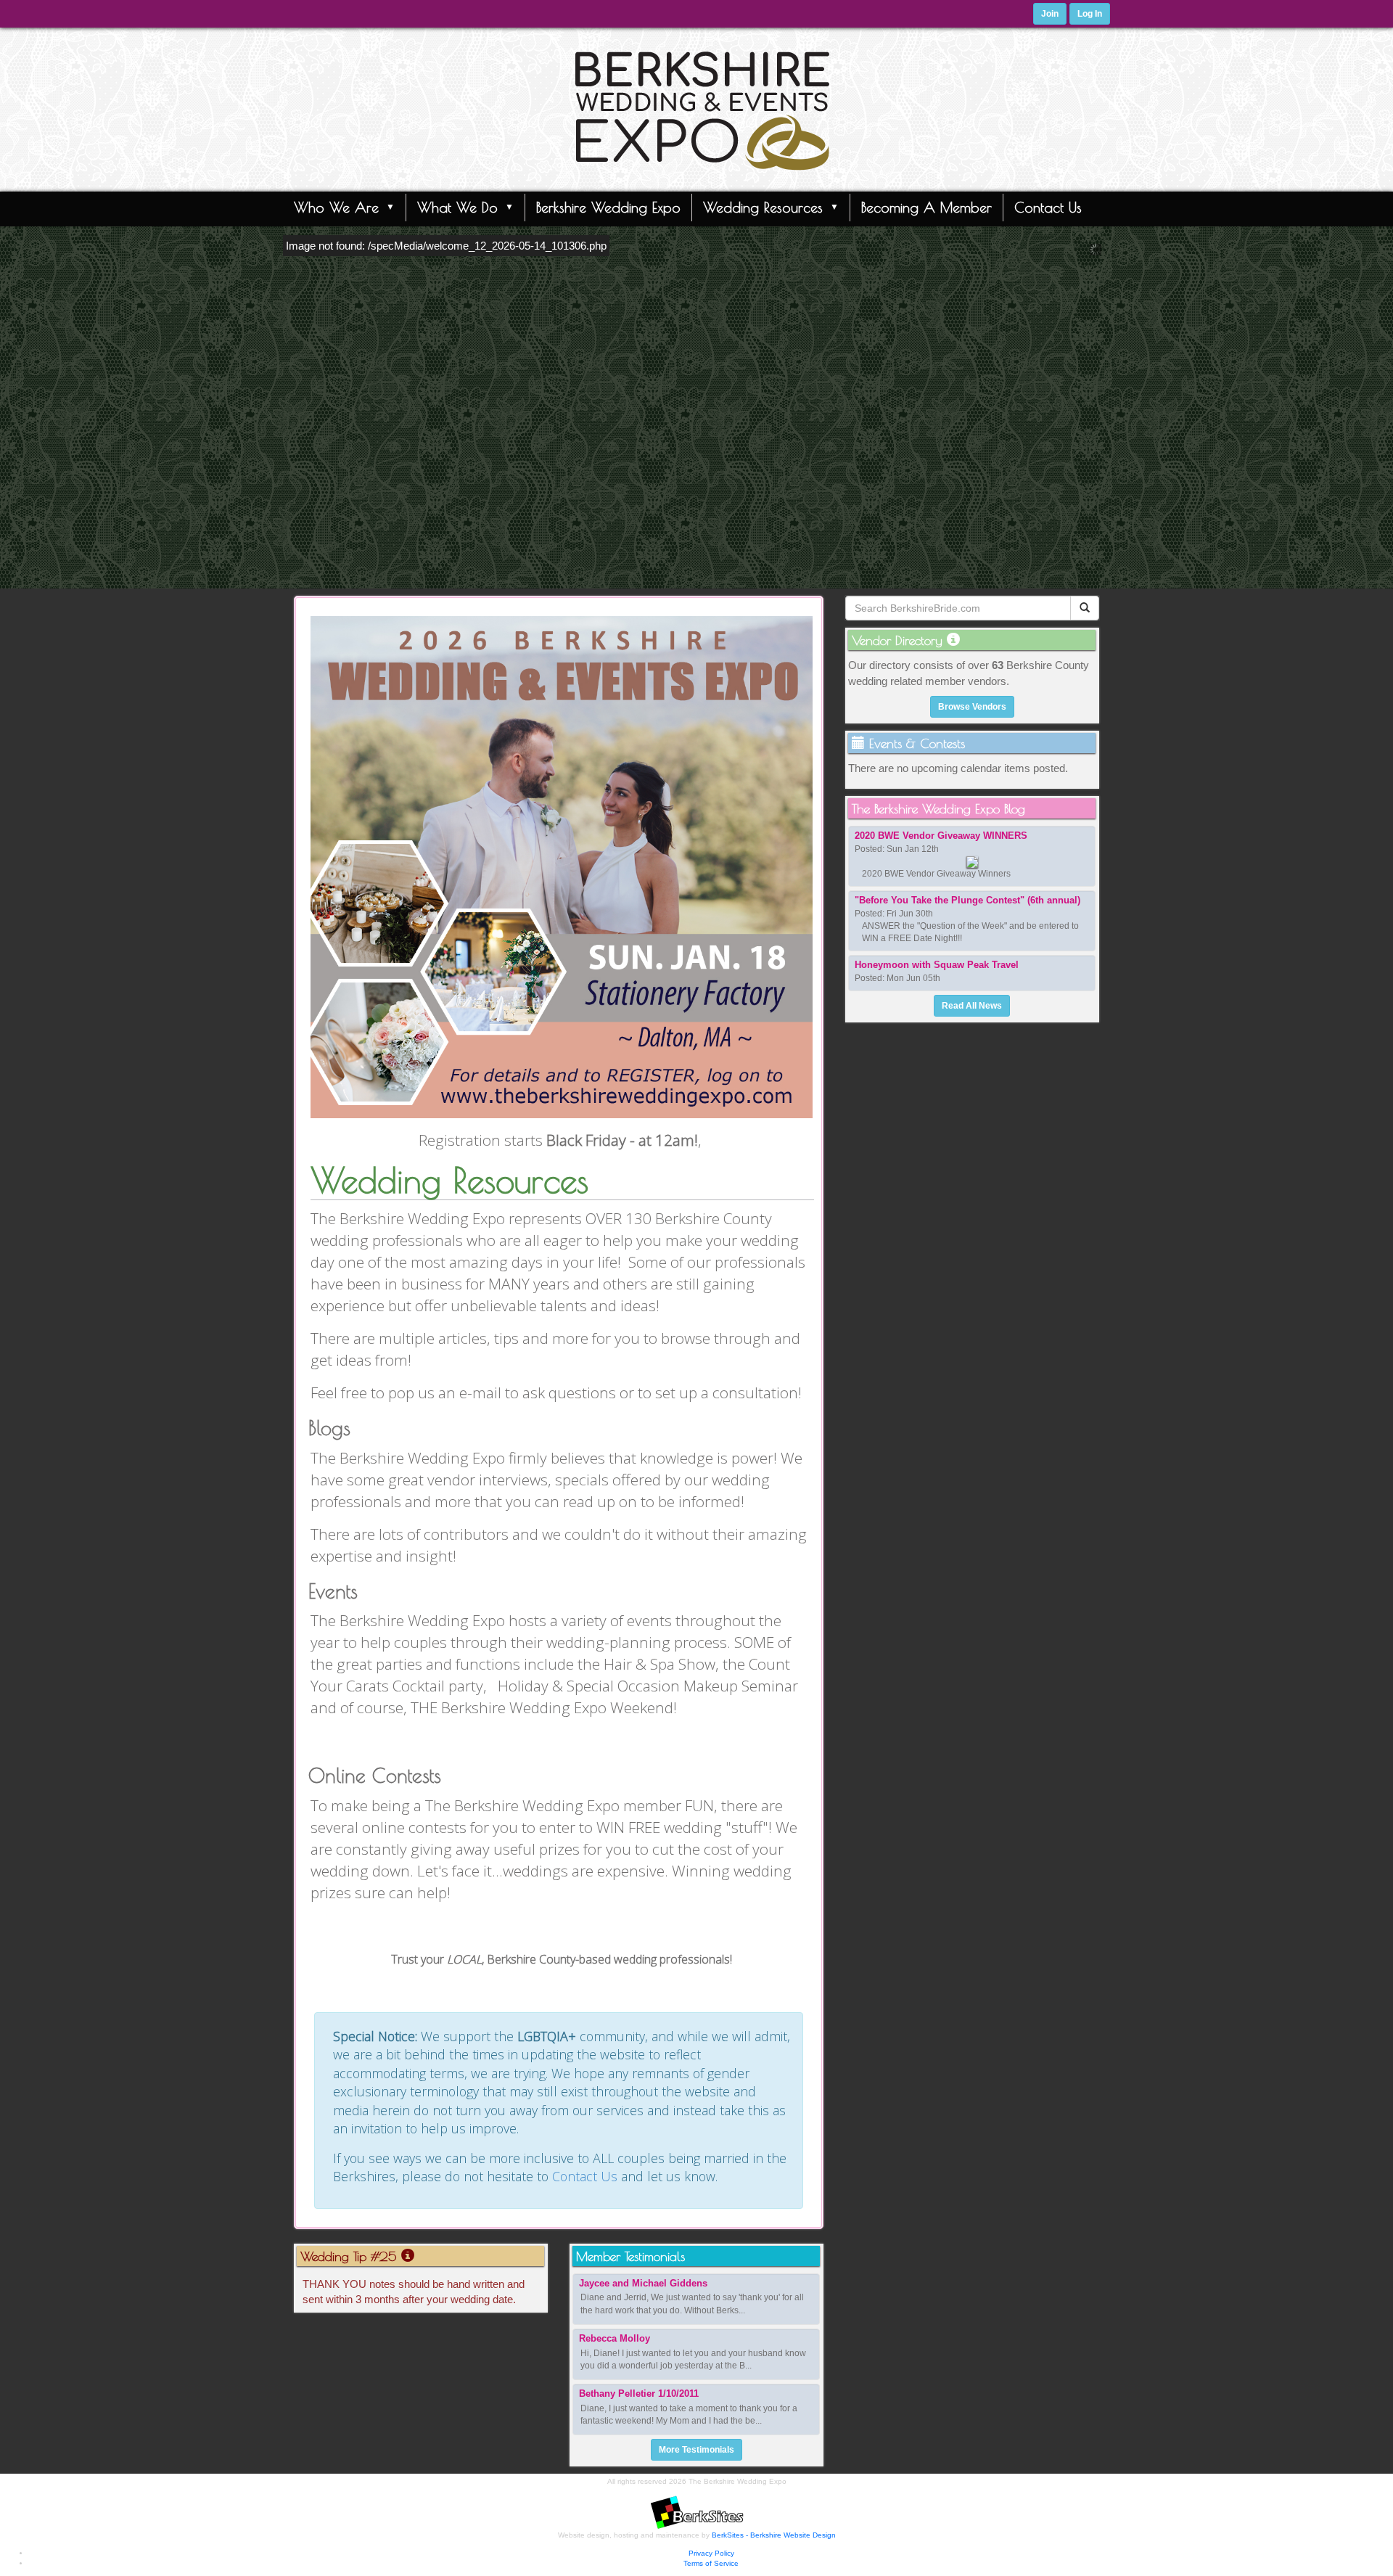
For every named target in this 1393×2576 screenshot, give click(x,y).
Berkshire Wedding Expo (608, 207)
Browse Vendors (972, 707)
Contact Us (1048, 207)
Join (1050, 14)
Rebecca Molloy (615, 2338)
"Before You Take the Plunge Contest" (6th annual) (967, 900)
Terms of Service (711, 2563)
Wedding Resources (763, 207)
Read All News (972, 1006)
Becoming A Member (926, 207)
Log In (1090, 14)
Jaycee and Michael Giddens (643, 2283)
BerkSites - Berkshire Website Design (774, 2535)
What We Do (457, 207)
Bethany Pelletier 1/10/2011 (639, 2394)
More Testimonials (696, 2450)
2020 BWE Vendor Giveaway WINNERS (941, 836)
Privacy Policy (711, 2553)
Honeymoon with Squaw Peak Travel (937, 965)
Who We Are (336, 207)
